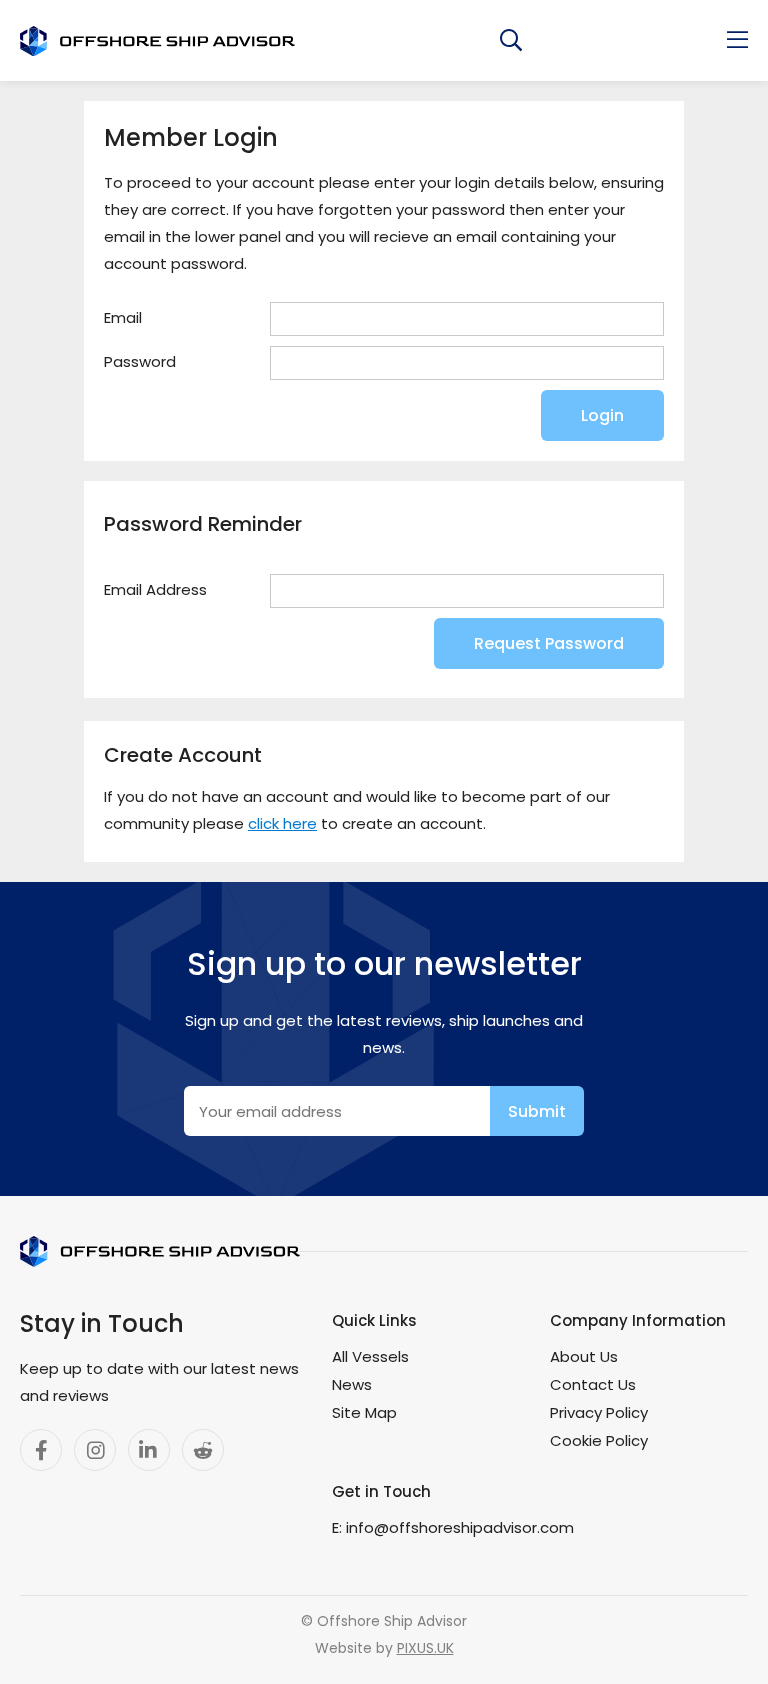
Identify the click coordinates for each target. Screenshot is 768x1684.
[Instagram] (95, 1450)
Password (140, 361)
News (352, 1384)
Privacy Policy (599, 1412)
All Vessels (370, 1356)
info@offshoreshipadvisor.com (460, 1527)
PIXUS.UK (425, 1648)
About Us (584, 1356)
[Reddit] (203, 1450)
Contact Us (593, 1384)
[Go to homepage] (157, 41)
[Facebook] (41, 1450)
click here (282, 823)
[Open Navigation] (737, 40)
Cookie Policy (599, 1440)
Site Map (364, 1412)
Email (123, 317)
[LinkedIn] (149, 1450)
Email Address (155, 589)
